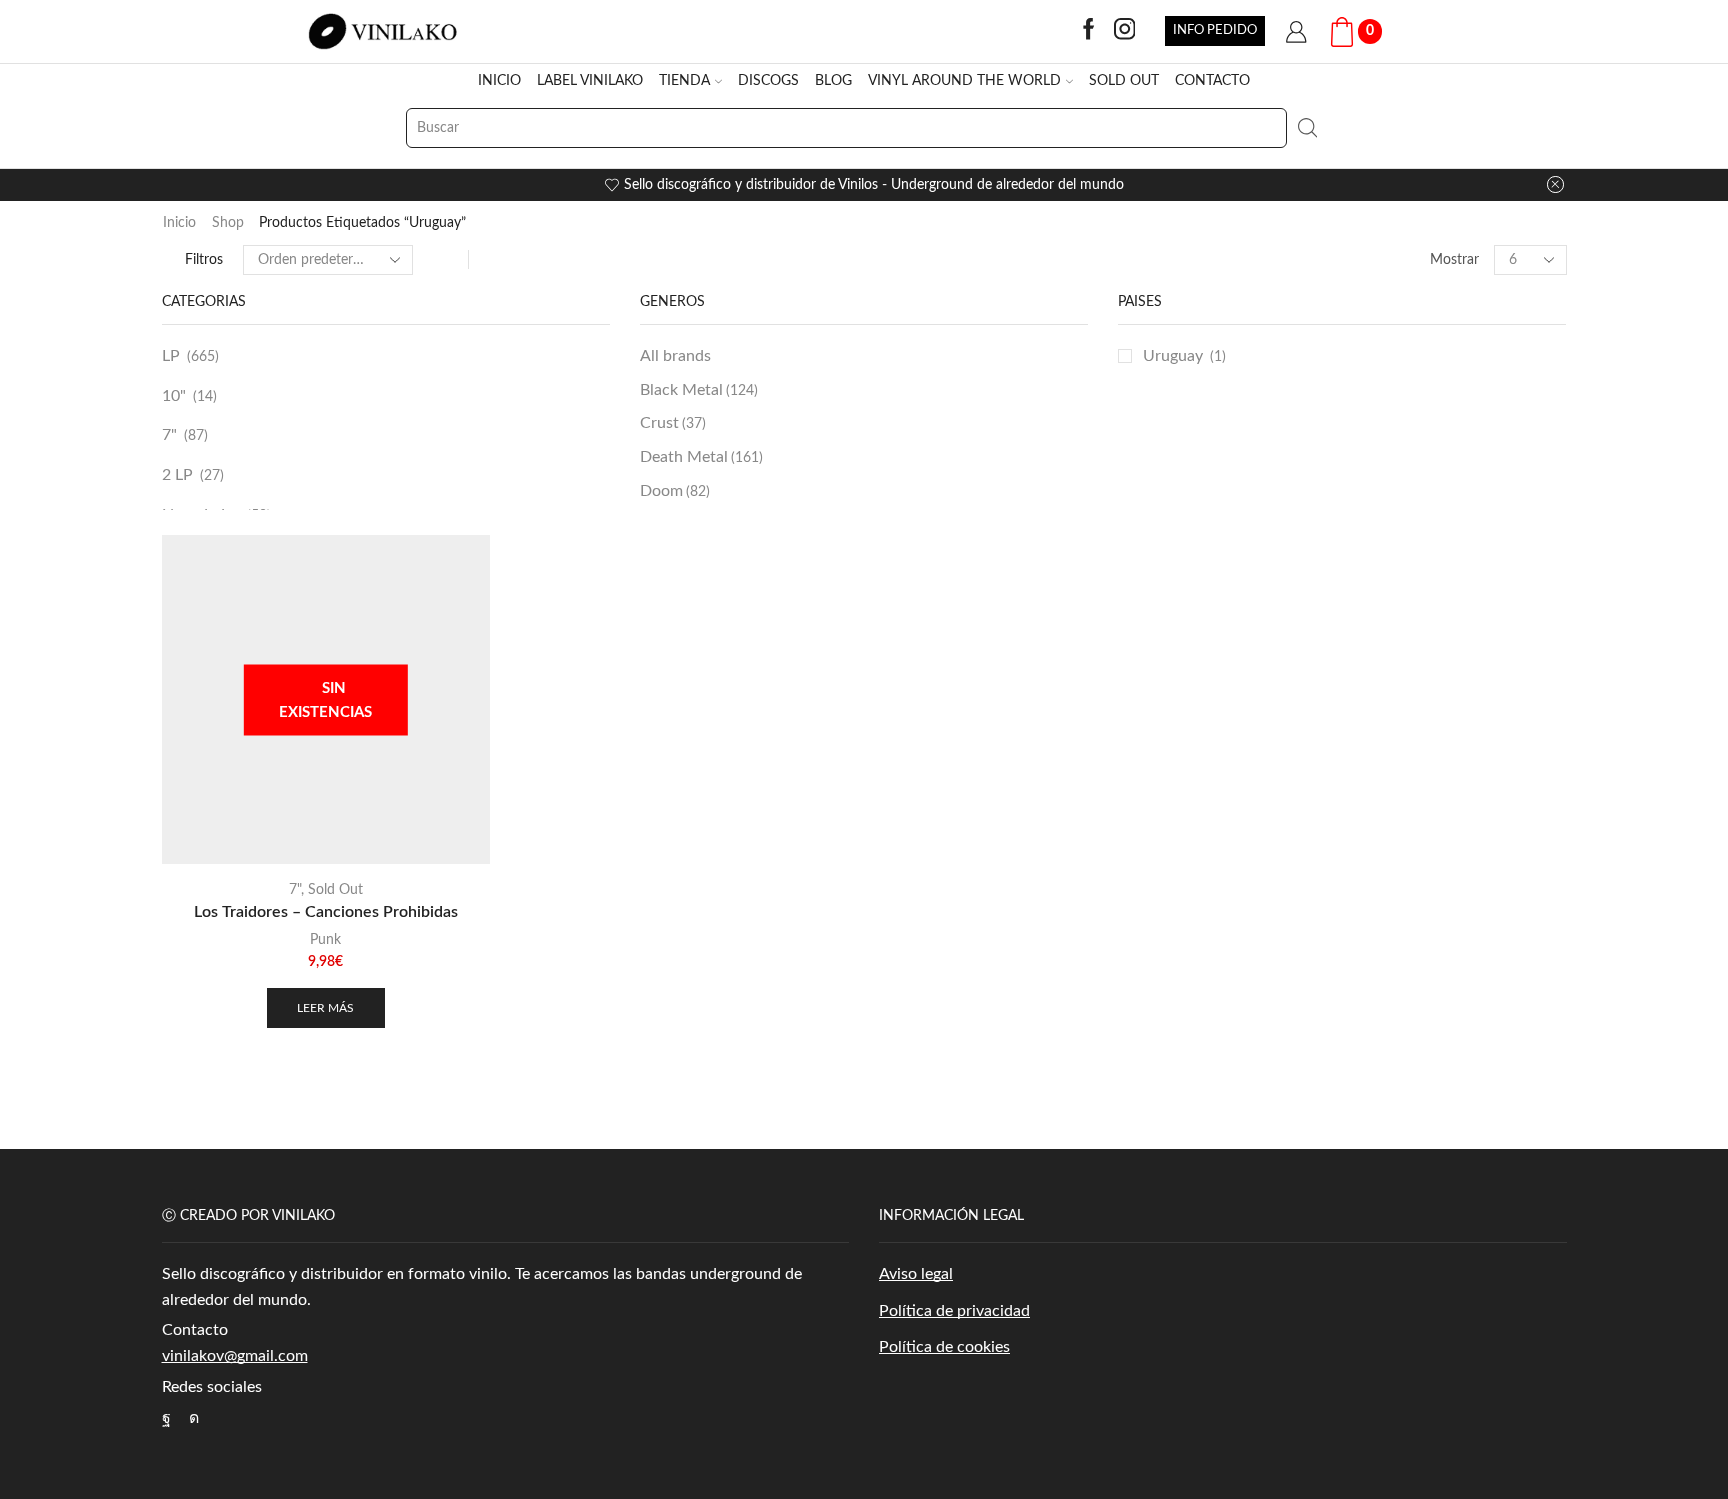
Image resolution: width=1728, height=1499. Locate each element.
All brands (675, 356)
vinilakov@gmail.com (235, 1356)
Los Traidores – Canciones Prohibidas (326, 912)
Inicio (179, 223)
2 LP (177, 475)
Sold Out (335, 890)
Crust (673, 423)
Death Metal (701, 457)
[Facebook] (1089, 31)
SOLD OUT (1124, 81)
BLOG (833, 81)
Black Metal (699, 390)
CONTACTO (1212, 81)
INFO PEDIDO (1215, 30)
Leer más (325, 1008)
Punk (325, 940)
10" (174, 396)
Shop (228, 223)
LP (171, 356)
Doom (675, 491)
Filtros (204, 260)
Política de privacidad (954, 1311)
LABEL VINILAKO (590, 81)
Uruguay (1173, 356)
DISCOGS (768, 81)
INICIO (499, 81)
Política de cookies (944, 1347)
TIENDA (684, 81)
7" (169, 435)
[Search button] (1307, 128)
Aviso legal (916, 1274)
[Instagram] (1125, 31)
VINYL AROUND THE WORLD (964, 81)
